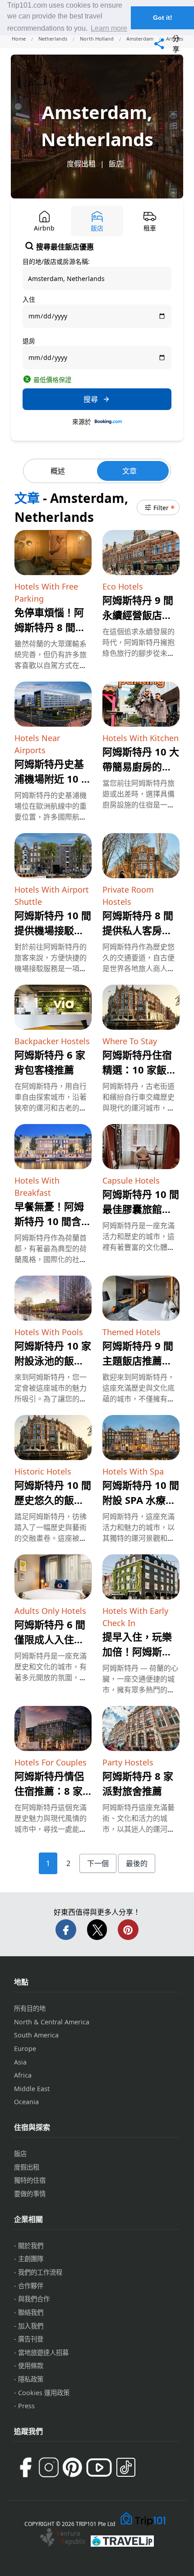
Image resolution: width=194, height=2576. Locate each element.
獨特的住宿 (30, 2180)
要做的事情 (30, 2194)
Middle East (32, 2089)
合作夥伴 (31, 2286)
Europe (25, 2048)
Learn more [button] (109, 28)
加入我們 (31, 2326)
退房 (29, 341)
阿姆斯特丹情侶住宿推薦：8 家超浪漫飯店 (49, 1791)
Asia (20, 2062)
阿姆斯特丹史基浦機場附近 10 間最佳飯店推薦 (53, 779)
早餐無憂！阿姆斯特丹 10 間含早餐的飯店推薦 (53, 1221)
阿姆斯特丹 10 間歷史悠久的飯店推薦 (53, 1500)
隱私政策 (31, 2379)
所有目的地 (30, 2008)
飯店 (116, 164)
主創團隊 (31, 2259)
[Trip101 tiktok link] (126, 2467)
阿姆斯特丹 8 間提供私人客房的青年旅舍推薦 (138, 930)
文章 (129, 471)
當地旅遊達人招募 (43, 2353)
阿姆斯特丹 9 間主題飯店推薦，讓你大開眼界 (138, 1360)
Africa (23, 2075)
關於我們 (31, 2246)
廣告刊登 (31, 2339)
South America (36, 2035)
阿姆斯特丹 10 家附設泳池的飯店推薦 (53, 1360)
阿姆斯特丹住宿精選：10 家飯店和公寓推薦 (139, 1069)
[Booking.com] (108, 422)
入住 (29, 299)
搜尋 (91, 399)
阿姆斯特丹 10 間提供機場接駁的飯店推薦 (53, 930)
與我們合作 (34, 2299)
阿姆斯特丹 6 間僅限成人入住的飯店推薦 (50, 1639)
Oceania (26, 2102)
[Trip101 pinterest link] (72, 2467)
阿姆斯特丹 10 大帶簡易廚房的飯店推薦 (141, 766)
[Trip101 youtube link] (99, 2468)
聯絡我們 (31, 2312)
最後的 (137, 1863)
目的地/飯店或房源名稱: (56, 261)
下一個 (98, 1863)
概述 (58, 471)
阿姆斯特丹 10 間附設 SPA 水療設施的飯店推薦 (141, 1500)
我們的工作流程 (40, 2272)
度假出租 (81, 164)
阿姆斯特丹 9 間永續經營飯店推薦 (138, 615)
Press (26, 2406)
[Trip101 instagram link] (49, 2467)
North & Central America (52, 2022)
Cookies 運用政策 (44, 2393)
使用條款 (31, 2366)
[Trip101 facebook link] (25, 2467)
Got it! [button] (163, 18)
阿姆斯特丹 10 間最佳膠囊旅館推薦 (141, 1209)
